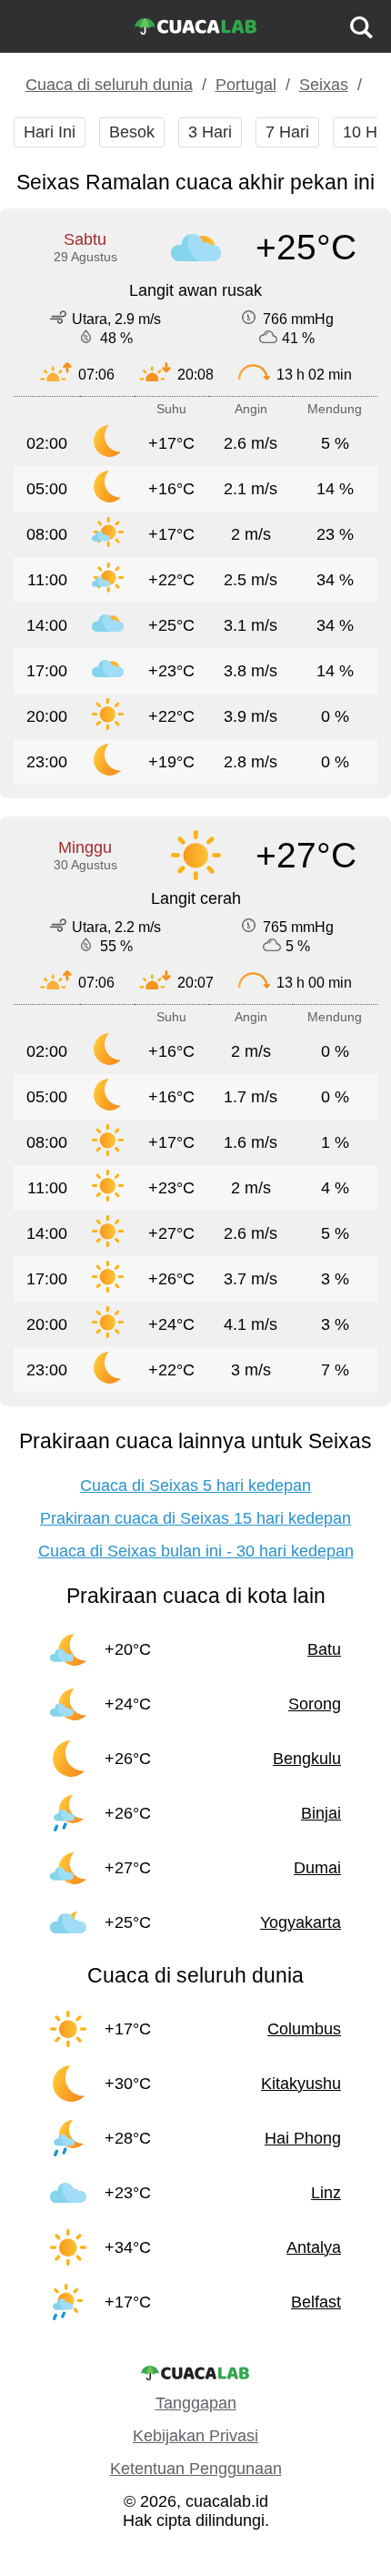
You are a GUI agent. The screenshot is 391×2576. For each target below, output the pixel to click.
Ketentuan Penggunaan (196, 2469)
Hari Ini (50, 132)
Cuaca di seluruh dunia (109, 85)
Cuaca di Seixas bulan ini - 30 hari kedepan (196, 1551)
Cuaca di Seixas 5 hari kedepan (195, 1486)
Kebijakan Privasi (195, 2436)
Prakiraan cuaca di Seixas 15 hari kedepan (195, 1518)
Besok (132, 132)
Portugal (246, 85)
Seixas (324, 85)
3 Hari (210, 132)
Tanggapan (196, 2403)
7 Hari (287, 132)
